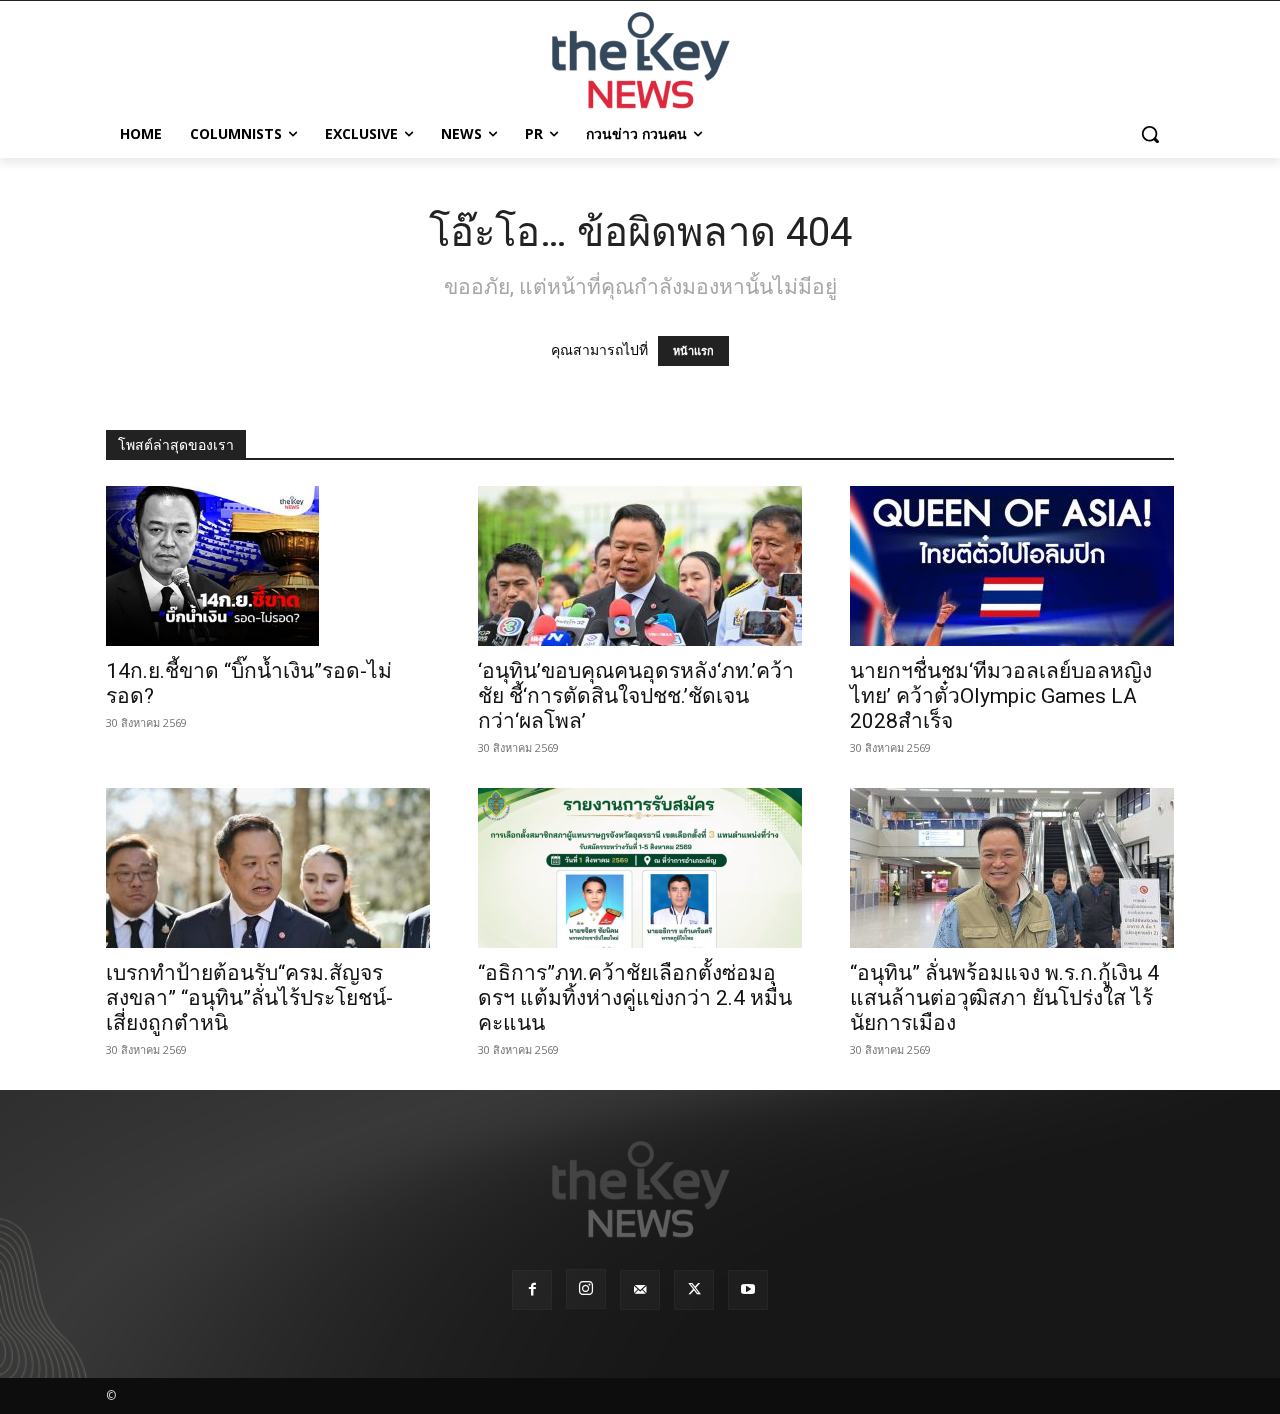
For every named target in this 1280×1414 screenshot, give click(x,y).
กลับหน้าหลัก (648, 1361)
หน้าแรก (693, 351)
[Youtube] (748, 1290)
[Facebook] (532, 1290)
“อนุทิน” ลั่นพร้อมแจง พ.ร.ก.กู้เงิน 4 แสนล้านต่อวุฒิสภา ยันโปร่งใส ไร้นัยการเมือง (1004, 998)
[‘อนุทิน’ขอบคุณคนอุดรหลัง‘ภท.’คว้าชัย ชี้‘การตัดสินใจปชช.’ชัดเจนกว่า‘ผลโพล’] (640, 566)
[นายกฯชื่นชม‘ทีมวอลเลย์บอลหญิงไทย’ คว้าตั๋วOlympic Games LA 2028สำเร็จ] (1012, 566)
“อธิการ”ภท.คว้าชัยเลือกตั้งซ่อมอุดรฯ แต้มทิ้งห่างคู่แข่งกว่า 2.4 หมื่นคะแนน (635, 998)
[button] (1150, 134)
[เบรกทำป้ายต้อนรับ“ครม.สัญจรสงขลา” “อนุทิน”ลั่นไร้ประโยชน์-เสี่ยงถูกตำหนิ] (268, 868)
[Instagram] (586, 1289)
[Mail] (640, 1290)
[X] (694, 1290)
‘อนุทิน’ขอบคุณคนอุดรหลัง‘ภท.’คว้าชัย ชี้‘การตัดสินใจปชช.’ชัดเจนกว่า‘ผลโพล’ (636, 696)
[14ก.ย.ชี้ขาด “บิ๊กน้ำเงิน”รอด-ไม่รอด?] (268, 566)
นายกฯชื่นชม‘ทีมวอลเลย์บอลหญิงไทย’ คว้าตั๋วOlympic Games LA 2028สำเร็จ (1001, 696)
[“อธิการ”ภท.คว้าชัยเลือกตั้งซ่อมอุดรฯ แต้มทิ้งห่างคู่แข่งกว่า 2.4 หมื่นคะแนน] (640, 868)
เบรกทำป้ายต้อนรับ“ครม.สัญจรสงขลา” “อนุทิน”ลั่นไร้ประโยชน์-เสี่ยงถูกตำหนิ (249, 998)
